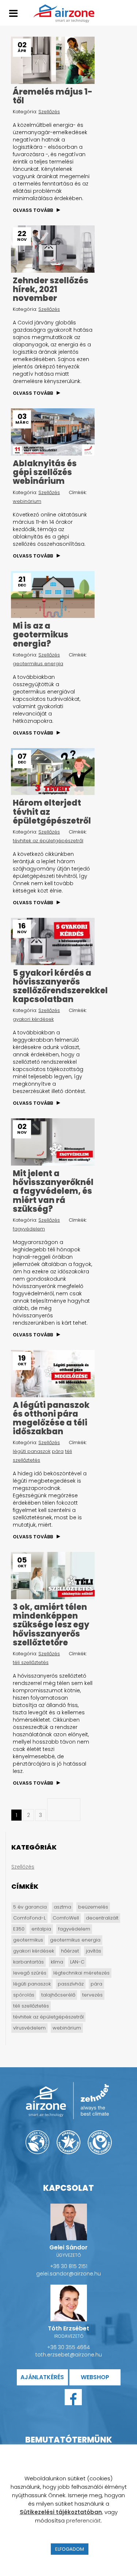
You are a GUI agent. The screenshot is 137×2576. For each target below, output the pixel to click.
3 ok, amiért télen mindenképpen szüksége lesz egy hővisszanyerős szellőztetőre (51, 1625)
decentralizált (102, 1918)
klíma (57, 1962)
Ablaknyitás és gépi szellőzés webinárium (45, 472)
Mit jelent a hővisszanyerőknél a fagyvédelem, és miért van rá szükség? (53, 1191)
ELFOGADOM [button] (70, 2549)
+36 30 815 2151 (69, 2266)
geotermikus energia (38, 664)
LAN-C (77, 1962)
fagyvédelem (29, 1229)
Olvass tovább (33, 210)
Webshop (95, 2377)
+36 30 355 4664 (68, 2347)
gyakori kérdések (33, 1019)
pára (58, 1451)
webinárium (27, 501)
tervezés (92, 1995)
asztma (62, 1907)
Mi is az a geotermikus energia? (41, 635)
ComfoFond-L (29, 1918)
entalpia (41, 1929)
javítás (94, 1951)
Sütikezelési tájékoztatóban (61, 2512)
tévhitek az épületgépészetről (48, 841)
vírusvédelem (29, 2028)
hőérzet (70, 1951)
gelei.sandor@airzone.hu (68, 2274)
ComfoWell (66, 1918)
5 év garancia (30, 1907)
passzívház (71, 1984)
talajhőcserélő (58, 1995)
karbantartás (28, 1962)
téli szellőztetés (31, 1662)
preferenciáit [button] (83, 2520)
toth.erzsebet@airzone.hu (69, 2355)
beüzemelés (93, 1907)
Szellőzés (49, 112)
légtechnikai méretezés (81, 1973)
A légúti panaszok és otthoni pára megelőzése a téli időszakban (51, 1418)
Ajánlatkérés (42, 2377)
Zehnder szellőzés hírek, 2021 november (51, 289)
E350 (19, 1929)
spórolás (24, 1995)
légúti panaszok (32, 1451)
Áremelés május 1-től (53, 96)
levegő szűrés (30, 1973)
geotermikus (28, 1940)
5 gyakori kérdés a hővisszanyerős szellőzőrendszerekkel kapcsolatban (60, 986)
